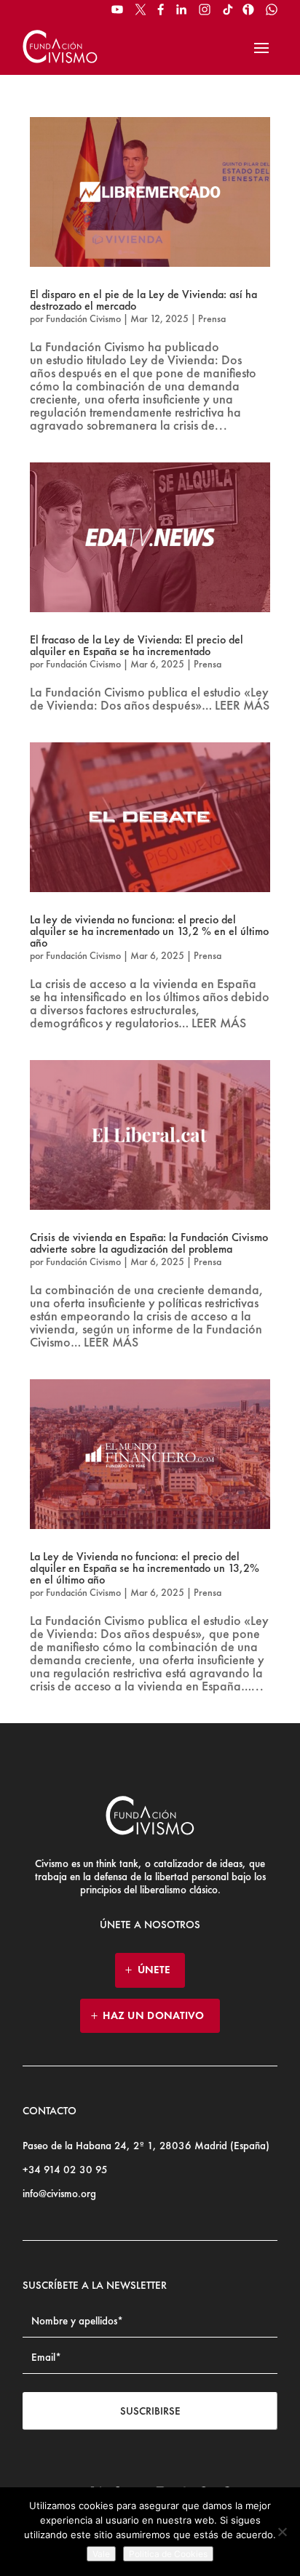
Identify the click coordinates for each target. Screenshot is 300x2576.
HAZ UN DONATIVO (154, 2015)
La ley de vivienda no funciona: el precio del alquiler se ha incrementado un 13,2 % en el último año (149, 931)
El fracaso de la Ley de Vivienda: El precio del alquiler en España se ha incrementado (137, 645)
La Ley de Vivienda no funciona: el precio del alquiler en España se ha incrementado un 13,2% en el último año (145, 1568)
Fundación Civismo (83, 318)
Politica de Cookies (168, 2554)
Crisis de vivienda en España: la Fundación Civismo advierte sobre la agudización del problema (149, 1243)
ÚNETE (154, 1970)
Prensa (212, 318)
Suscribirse (150, 2411)
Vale (101, 2554)
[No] (282, 2532)
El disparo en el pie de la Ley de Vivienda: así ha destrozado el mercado (143, 300)
